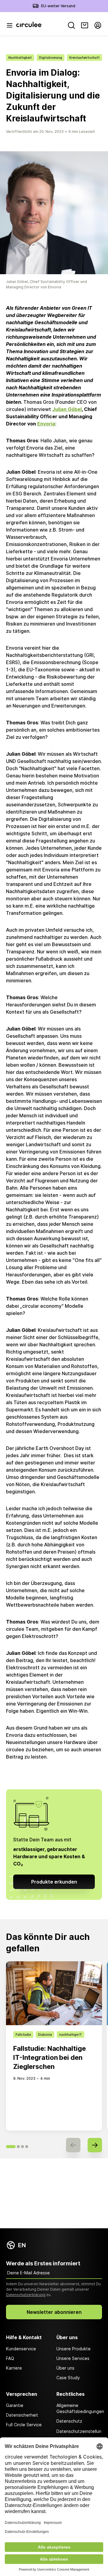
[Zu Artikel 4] (27, 2147)
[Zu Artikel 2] (18, 2147)
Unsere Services (73, 2358)
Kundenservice (21, 2349)
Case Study (68, 2378)
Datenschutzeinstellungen (79, 2435)
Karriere (14, 2368)
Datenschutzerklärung (26, 2295)
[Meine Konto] (98, 25)
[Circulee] (29, 25)
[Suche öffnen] (71, 25)
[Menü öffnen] (10, 25)
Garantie (15, 2405)
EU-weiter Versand (58, 6)
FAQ (10, 2358)
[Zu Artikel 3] (22, 2147)
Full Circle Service (24, 2425)
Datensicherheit (22, 2415)
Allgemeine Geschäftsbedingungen (79, 2408)
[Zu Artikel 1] (11, 2147)
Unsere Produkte (73, 2349)
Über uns (65, 2368)
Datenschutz (69, 2421)
